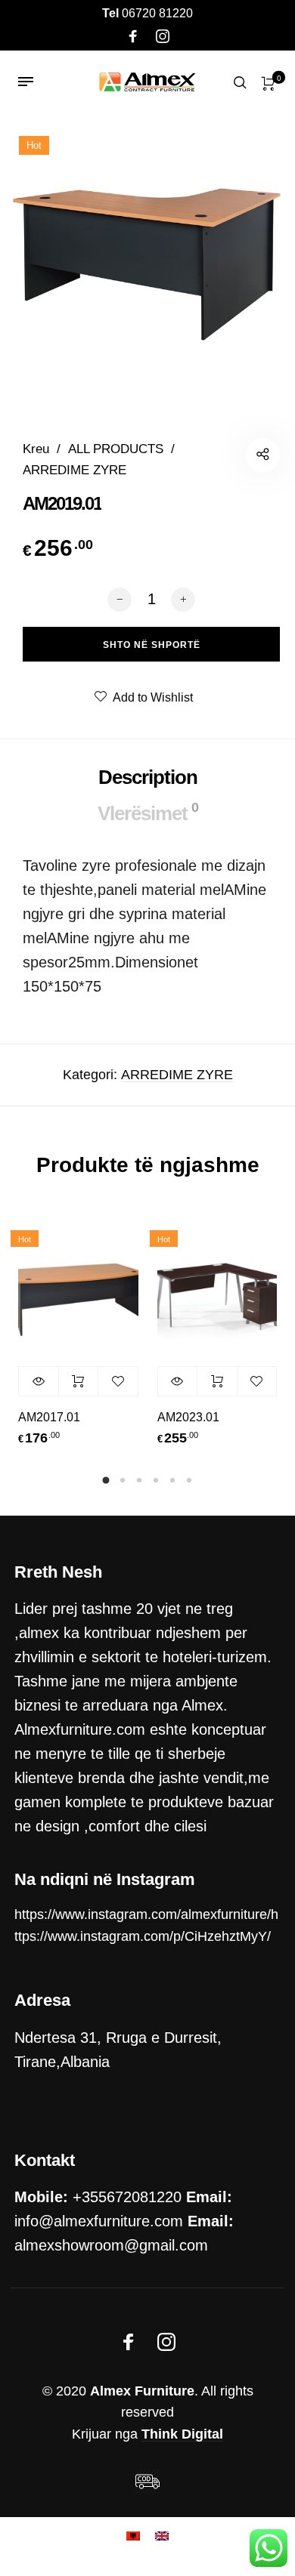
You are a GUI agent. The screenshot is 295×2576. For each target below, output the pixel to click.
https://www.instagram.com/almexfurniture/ (143, 1914)
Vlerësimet (148, 812)
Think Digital (182, 2434)
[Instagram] (163, 37)
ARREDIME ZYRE (75, 470)
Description (148, 777)
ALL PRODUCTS (116, 449)
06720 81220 (147, 13)
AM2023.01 (188, 1417)
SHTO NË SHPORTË (79, 1381)
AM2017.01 (49, 1417)
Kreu (36, 449)
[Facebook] (133, 37)
